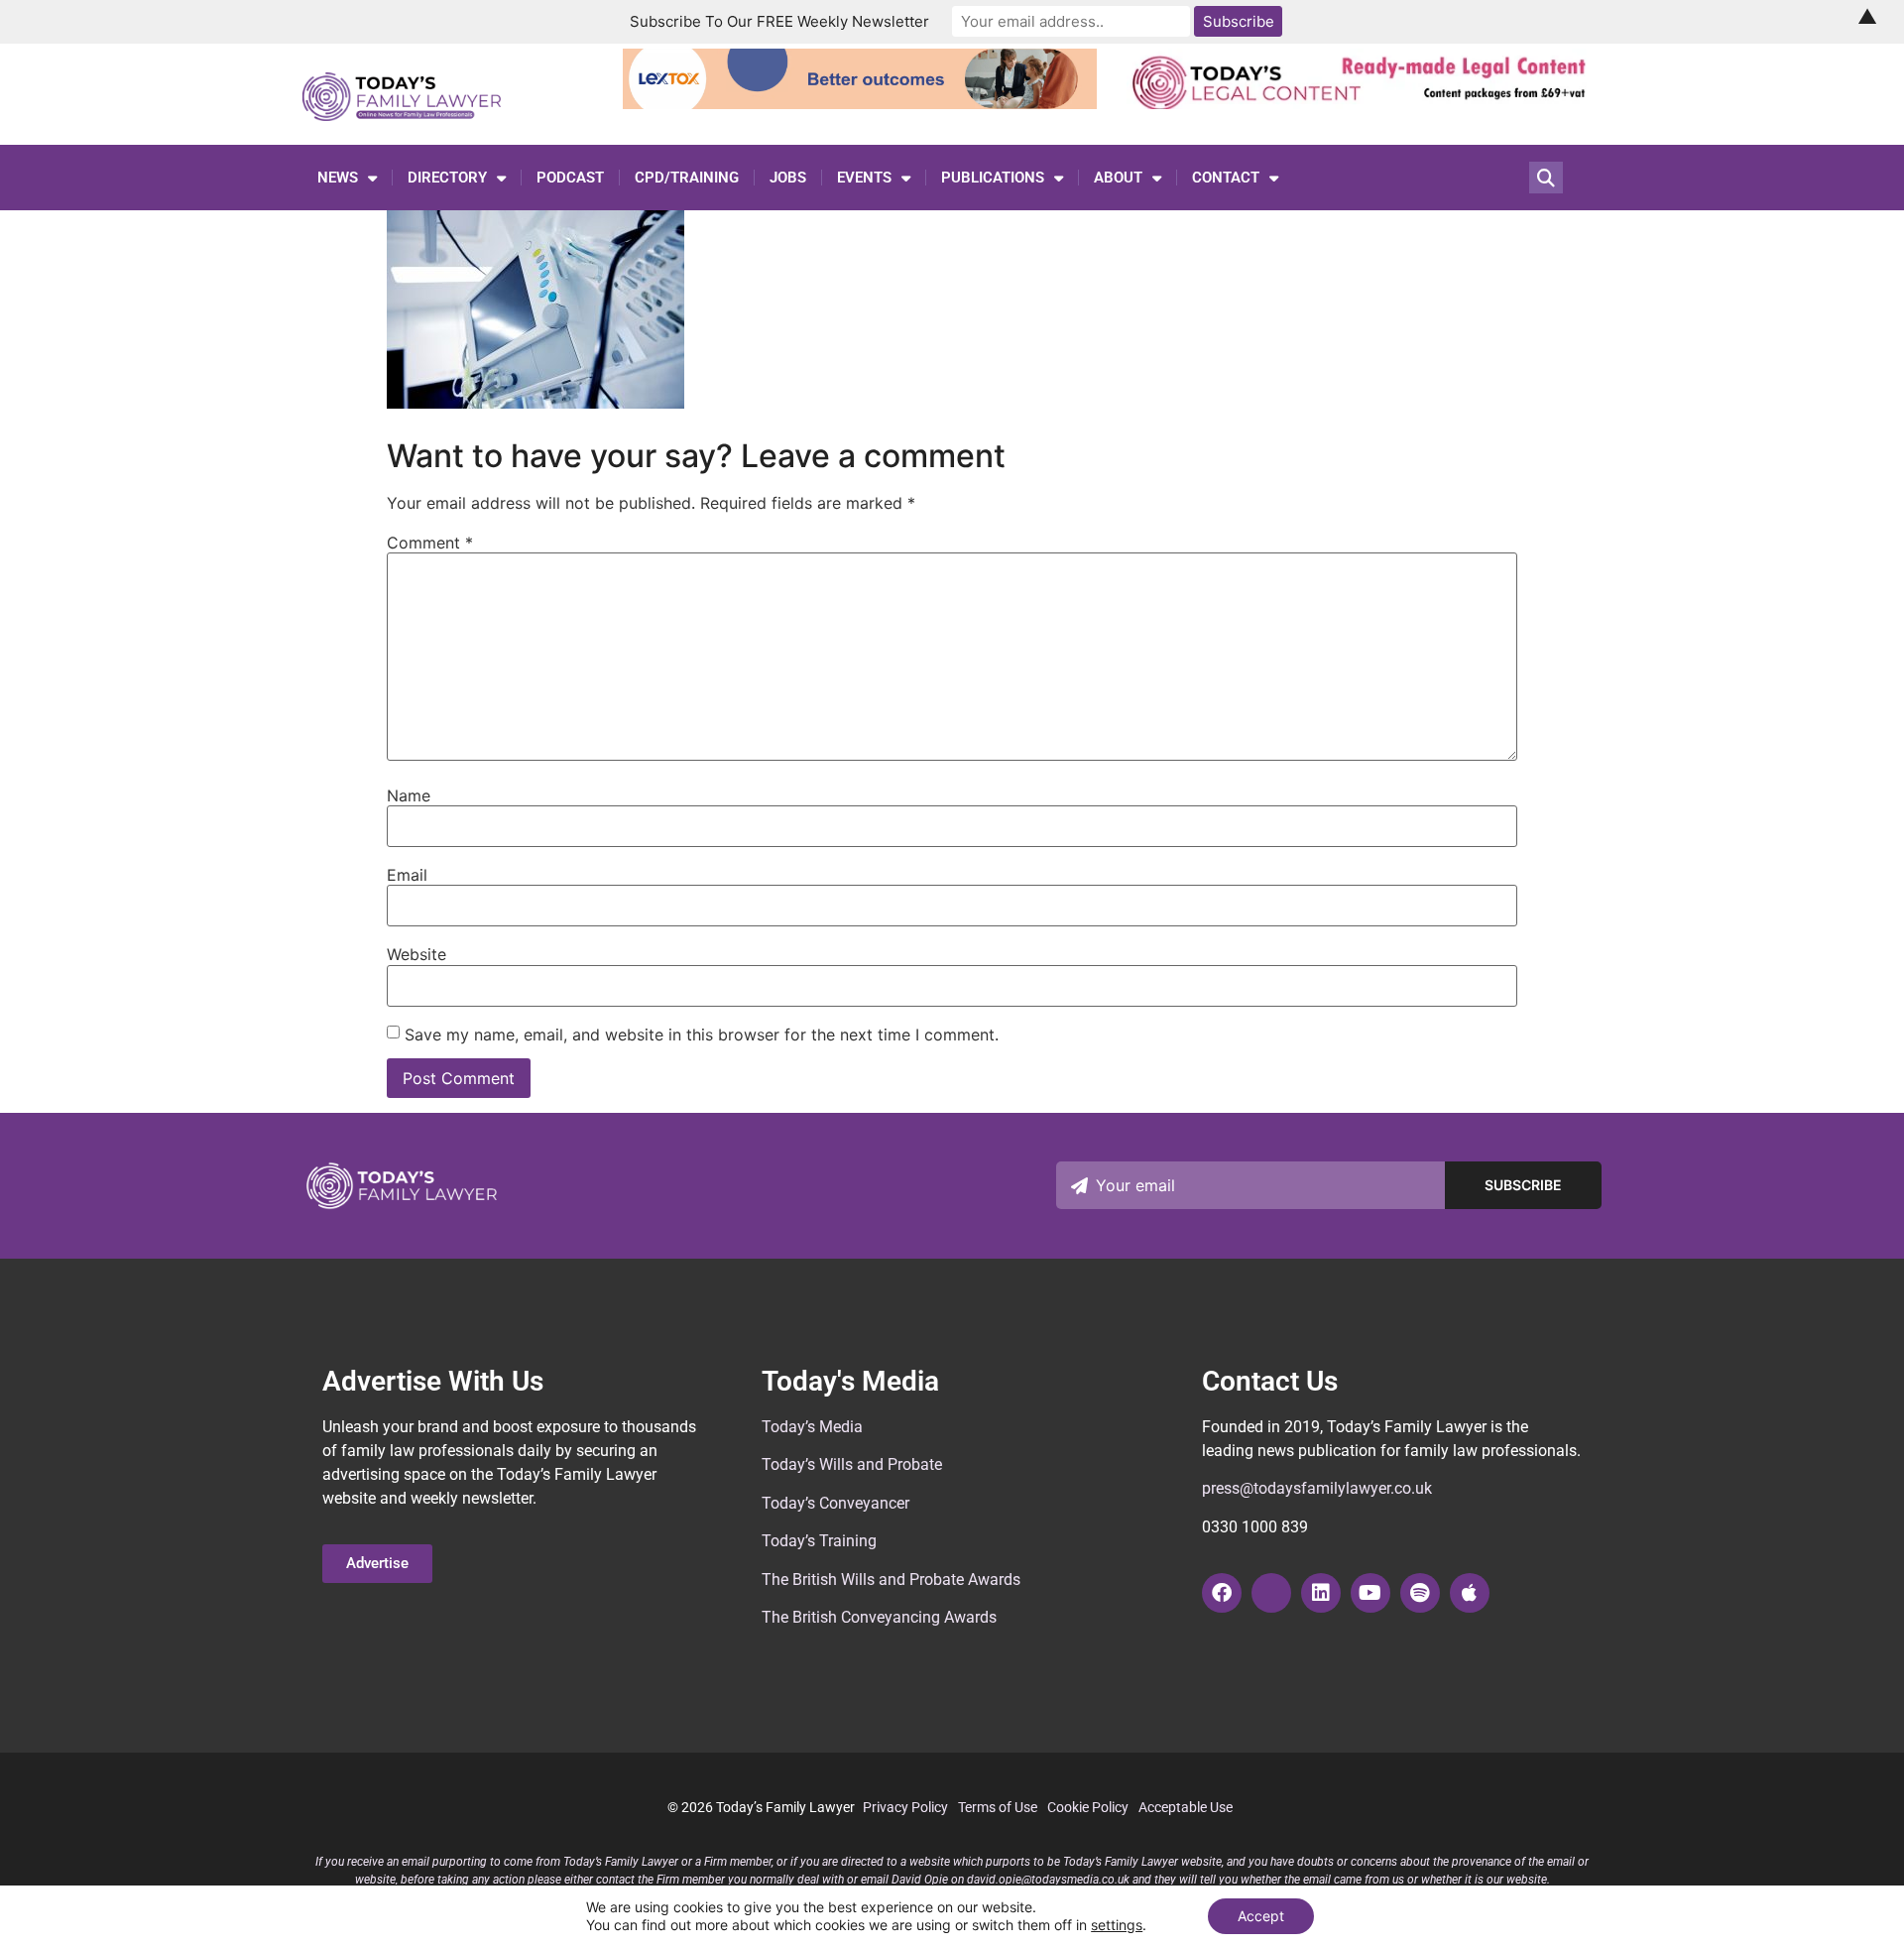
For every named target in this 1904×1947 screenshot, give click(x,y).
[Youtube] (1370, 1593)
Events (864, 178)
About (1118, 178)
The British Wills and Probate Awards (891, 1580)
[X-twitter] (1271, 1593)
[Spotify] (1420, 1593)
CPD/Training (687, 178)
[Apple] (1470, 1593)
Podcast (570, 178)
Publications (993, 178)
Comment (430, 543)
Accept (1261, 1916)
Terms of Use (998, 1807)
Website (416, 954)
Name (409, 795)
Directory (447, 178)
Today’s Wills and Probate (852, 1464)
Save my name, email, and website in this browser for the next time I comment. (702, 1034)
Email (407, 875)
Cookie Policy (1088, 1807)
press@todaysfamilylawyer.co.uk (1317, 1488)
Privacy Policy (905, 1807)
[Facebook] (1222, 1593)
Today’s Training (819, 1541)
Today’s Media (812, 1427)
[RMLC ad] (1364, 103)
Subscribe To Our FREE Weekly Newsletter (779, 21)
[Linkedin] (1321, 1593)
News (338, 178)
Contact (1226, 178)
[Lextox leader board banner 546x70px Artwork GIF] (860, 103)
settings (1117, 1925)
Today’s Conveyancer (835, 1503)
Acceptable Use (1186, 1807)
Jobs (788, 178)
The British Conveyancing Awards (879, 1617)
